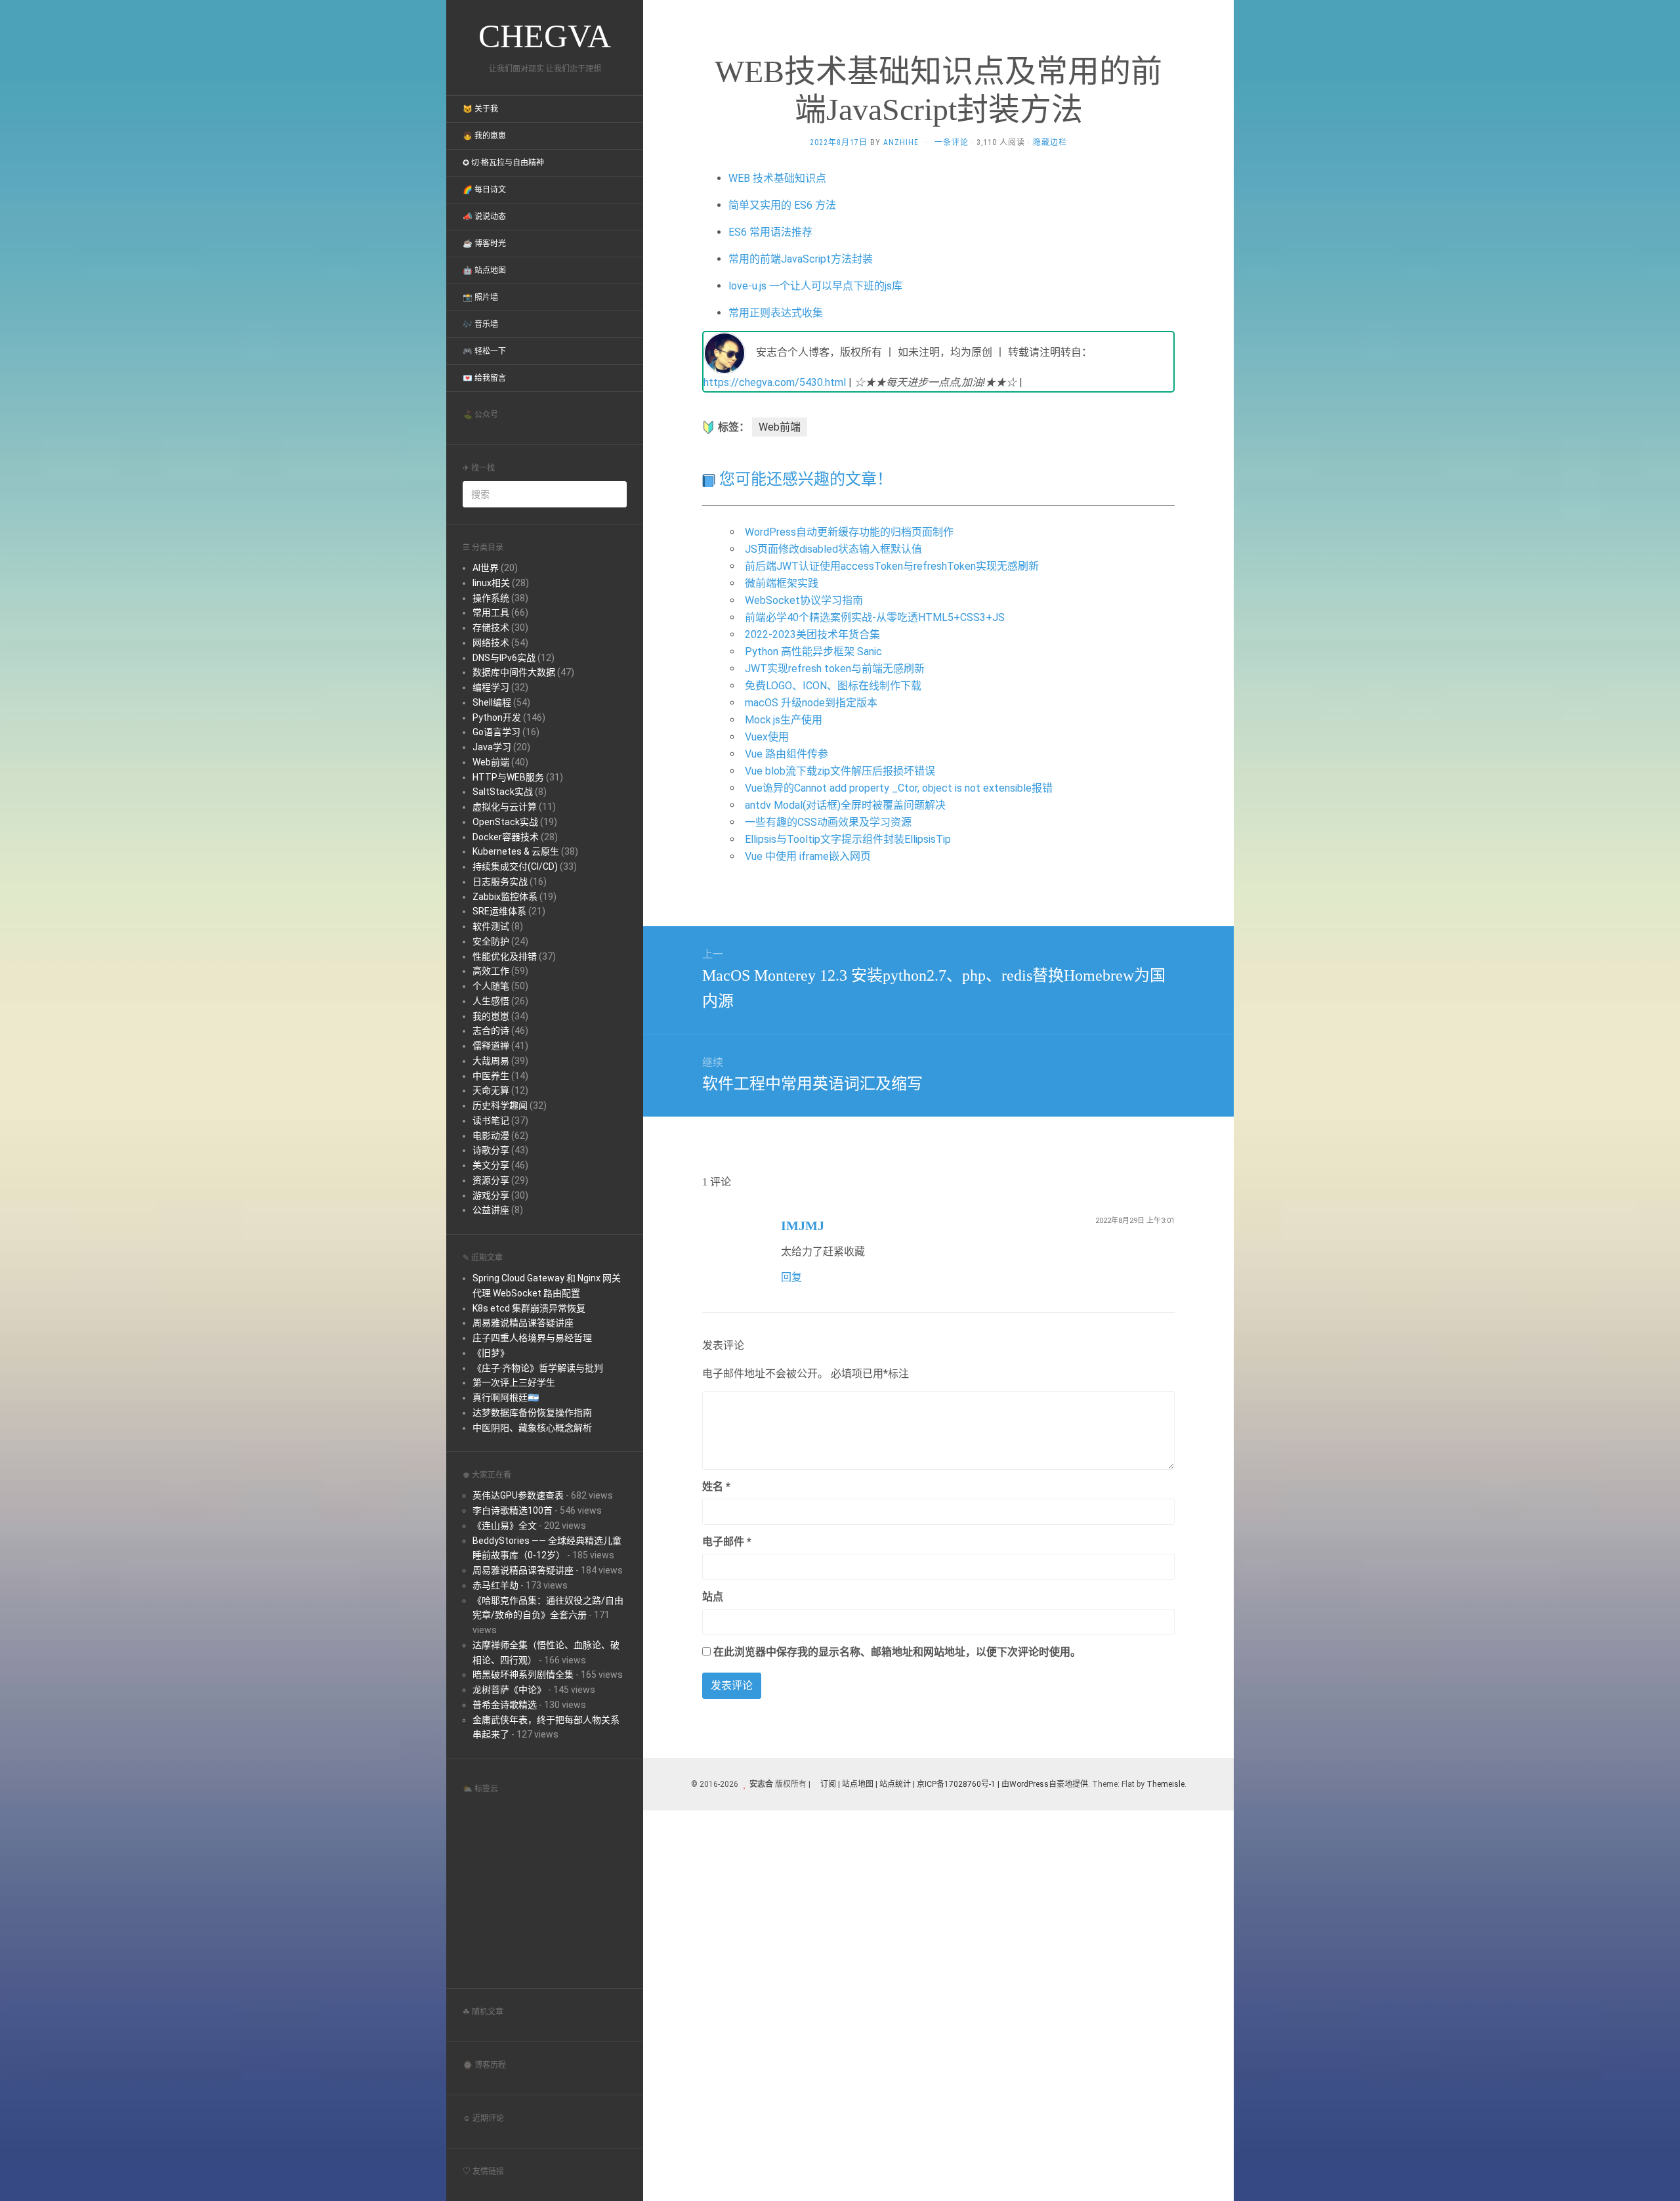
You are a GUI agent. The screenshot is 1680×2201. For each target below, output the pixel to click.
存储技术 (491, 628)
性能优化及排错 (505, 956)
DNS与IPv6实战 (504, 658)
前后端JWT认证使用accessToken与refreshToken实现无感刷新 (892, 566)
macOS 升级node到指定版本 (811, 703)
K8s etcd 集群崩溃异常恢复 (529, 1308)
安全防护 (491, 941)
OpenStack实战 (505, 822)
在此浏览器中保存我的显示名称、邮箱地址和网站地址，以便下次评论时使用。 (897, 1652)
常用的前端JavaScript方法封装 (801, 259)
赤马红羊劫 (495, 1585)
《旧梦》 (491, 1353)
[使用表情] (1169, 1481)
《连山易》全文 (505, 1526)
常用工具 (491, 612)
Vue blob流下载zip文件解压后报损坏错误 (840, 771)
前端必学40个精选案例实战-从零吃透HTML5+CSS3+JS (875, 617)
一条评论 (952, 142)
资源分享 (491, 1180)
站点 (713, 1597)
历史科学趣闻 (500, 1105)
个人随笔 (491, 986)
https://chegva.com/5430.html (775, 382)
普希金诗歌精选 (505, 1705)
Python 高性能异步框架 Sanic (813, 652)
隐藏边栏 (1050, 142)
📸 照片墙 (480, 297)
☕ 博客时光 (484, 244)
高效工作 (491, 971)
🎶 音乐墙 (480, 324)
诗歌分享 (491, 1150)
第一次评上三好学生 (514, 1382)
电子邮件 (727, 1542)
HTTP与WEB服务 (508, 777)
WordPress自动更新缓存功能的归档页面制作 (849, 532)
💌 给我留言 (484, 378)
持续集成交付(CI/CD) (515, 866)
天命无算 (491, 1090)
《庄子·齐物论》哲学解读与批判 (538, 1368)
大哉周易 (491, 1061)
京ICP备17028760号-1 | (958, 1784)
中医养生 (491, 1076)
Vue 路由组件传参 (787, 754)
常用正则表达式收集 (776, 313)
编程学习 (491, 687)
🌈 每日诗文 (484, 190)
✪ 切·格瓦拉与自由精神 (503, 163)
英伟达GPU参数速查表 (518, 1495)
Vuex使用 (767, 737)
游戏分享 (491, 1195)
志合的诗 (491, 1031)
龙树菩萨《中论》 (509, 1690)
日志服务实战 (500, 882)
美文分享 (491, 1165)
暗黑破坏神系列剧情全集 (523, 1675)
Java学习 (492, 747)
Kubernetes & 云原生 (516, 851)
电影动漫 (491, 1136)
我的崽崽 (491, 1016)
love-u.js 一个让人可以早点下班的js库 (815, 286)
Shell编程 (492, 702)
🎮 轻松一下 (484, 351)
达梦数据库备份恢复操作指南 (532, 1413)
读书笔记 (491, 1121)
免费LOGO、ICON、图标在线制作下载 (833, 686)
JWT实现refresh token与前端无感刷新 (835, 669)
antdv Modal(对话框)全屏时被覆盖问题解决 (845, 805)
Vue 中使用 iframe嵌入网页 (808, 856)
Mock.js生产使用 (784, 720)
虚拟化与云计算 (505, 807)
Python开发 (497, 717)
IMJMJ (803, 1226)
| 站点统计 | (895, 1784)
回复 (791, 1277)
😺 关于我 (480, 109)
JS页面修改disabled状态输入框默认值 (833, 549)
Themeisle (1165, 1784)
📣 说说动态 (484, 217)
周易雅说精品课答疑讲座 (523, 1323)
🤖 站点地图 (484, 270)
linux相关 (491, 583)
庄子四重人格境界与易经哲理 (532, 1338)
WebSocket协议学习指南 (804, 600)
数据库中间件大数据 (514, 672)
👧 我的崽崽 (484, 136)
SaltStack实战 (503, 792)
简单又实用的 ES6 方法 (782, 205)
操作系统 (491, 598)
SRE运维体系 (499, 911)
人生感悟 (491, 1001)
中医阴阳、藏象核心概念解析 (532, 1428)
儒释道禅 (491, 1046)
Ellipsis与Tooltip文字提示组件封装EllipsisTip (848, 839)
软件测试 (491, 926)
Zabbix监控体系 (505, 897)
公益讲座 (491, 1210)
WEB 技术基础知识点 (777, 178)
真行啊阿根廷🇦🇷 (506, 1398)
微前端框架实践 (782, 583)
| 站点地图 (857, 1784)
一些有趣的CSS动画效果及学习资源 (828, 822)
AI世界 (486, 568)
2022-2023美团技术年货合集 (812, 634)
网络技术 (491, 643)
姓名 (716, 1486)
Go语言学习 (496, 732)
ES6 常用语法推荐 (770, 232)
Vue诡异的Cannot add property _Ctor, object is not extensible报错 (899, 788)
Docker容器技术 (506, 837)
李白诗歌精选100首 (513, 1510)
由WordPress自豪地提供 (1045, 1784)
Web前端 (491, 762)
